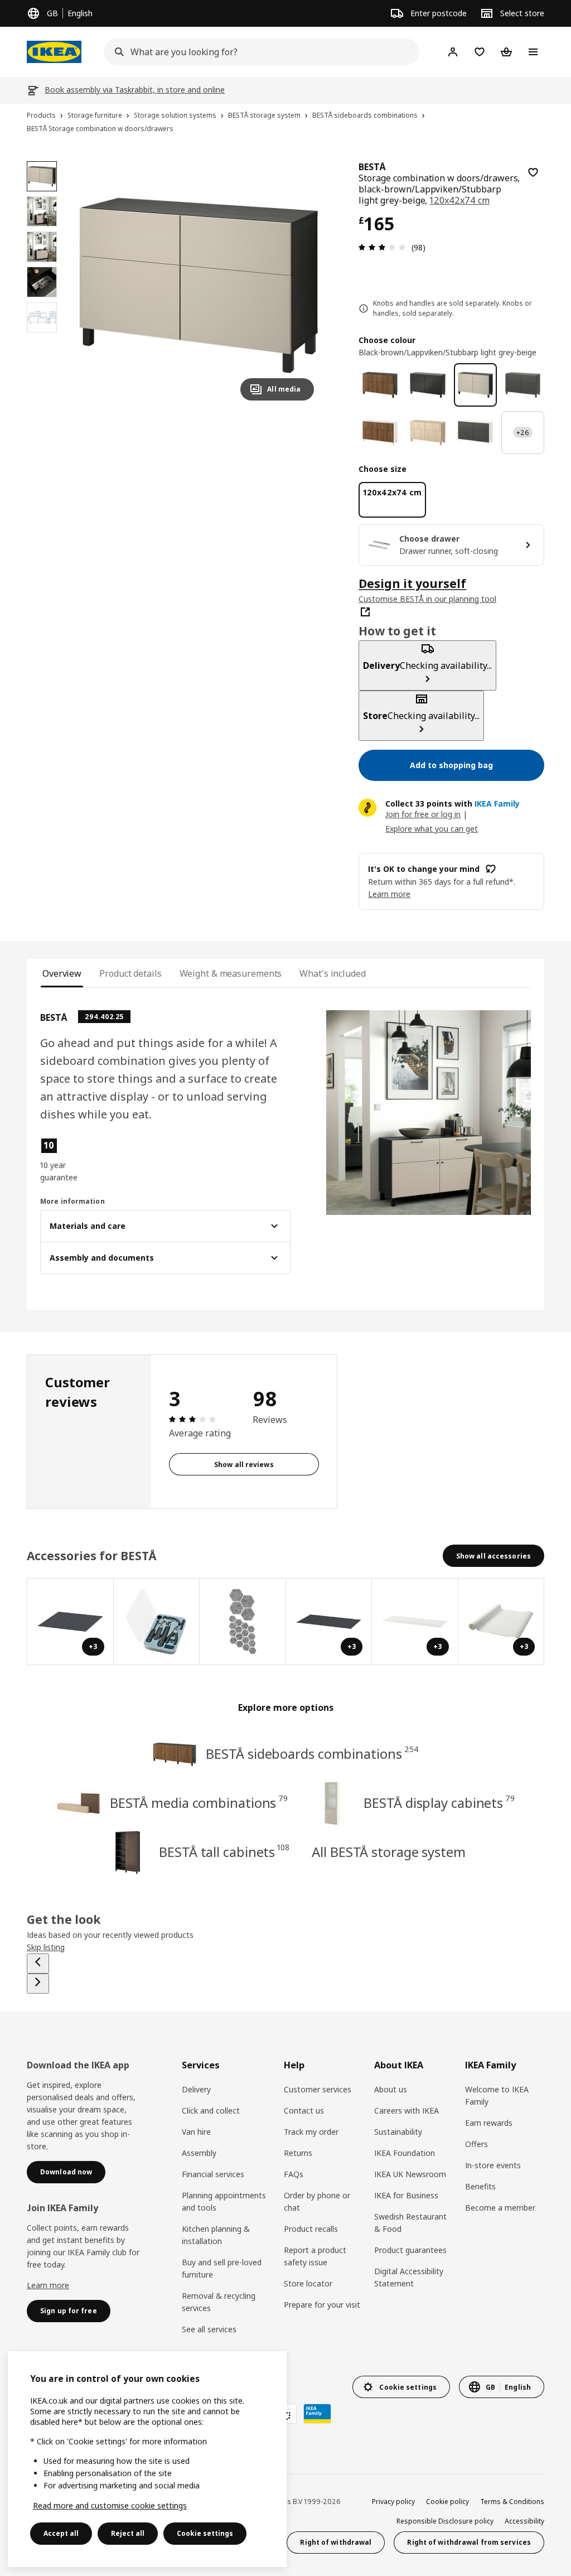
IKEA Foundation (405, 2153)
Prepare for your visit (322, 2305)
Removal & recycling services (219, 2302)
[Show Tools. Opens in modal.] (157, 1622)
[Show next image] (301, 285)
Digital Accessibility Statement (409, 2277)
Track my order (311, 2132)
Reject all (128, 2533)
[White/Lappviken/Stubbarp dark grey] (475, 433)
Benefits (480, 2186)
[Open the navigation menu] (533, 52)
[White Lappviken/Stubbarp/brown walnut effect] (380, 433)
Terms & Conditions (512, 2502)
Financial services (213, 2174)
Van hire (196, 2132)
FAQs (294, 2174)
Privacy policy (393, 2502)
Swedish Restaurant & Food (410, 2223)
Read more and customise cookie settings (110, 2505)
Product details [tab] (130, 973)
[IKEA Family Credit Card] (317, 2414)
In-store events (493, 2165)
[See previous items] (38, 1964)
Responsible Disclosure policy (445, 2521)
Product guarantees (410, 2250)
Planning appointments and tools (224, 2201)
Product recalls (311, 2229)
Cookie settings (205, 2533)
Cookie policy (447, 2502)
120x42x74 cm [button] (459, 200)
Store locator (308, 2283)
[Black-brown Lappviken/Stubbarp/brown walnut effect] (380, 385)
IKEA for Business (406, 2195)
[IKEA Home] (54, 52)
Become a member (500, 2208)
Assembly (199, 2153)
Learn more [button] (389, 894)
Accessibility (524, 2521)
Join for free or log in (423, 814)
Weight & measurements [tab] (231, 973)
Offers (476, 2144)
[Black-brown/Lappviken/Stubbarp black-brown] (427, 385)
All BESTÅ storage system (389, 1852)
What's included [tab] (332, 973)
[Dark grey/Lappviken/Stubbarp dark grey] (523, 385)
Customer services (318, 2089)
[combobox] (258, 52)
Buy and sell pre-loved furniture (222, 2268)
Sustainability (398, 2132)
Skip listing (46, 1947)
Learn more (48, 2285)
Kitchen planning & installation (216, 2235)
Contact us (304, 2111)
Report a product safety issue (315, 2256)
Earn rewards (489, 2123)
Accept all (61, 2533)
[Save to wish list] (533, 172)
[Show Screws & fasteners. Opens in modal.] (243, 1622)
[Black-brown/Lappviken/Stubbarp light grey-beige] (475, 385)
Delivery (196, 2089)
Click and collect (211, 2111)
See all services (209, 2329)
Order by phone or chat (317, 2201)
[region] (199, 285)
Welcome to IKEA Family (497, 2095)
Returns (298, 2153)
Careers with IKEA (407, 2111)
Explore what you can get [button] (432, 829)
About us (391, 2089)
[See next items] (38, 1984)
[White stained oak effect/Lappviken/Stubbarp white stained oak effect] (427, 433)
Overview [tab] (62, 973)
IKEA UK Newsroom (410, 2174)
